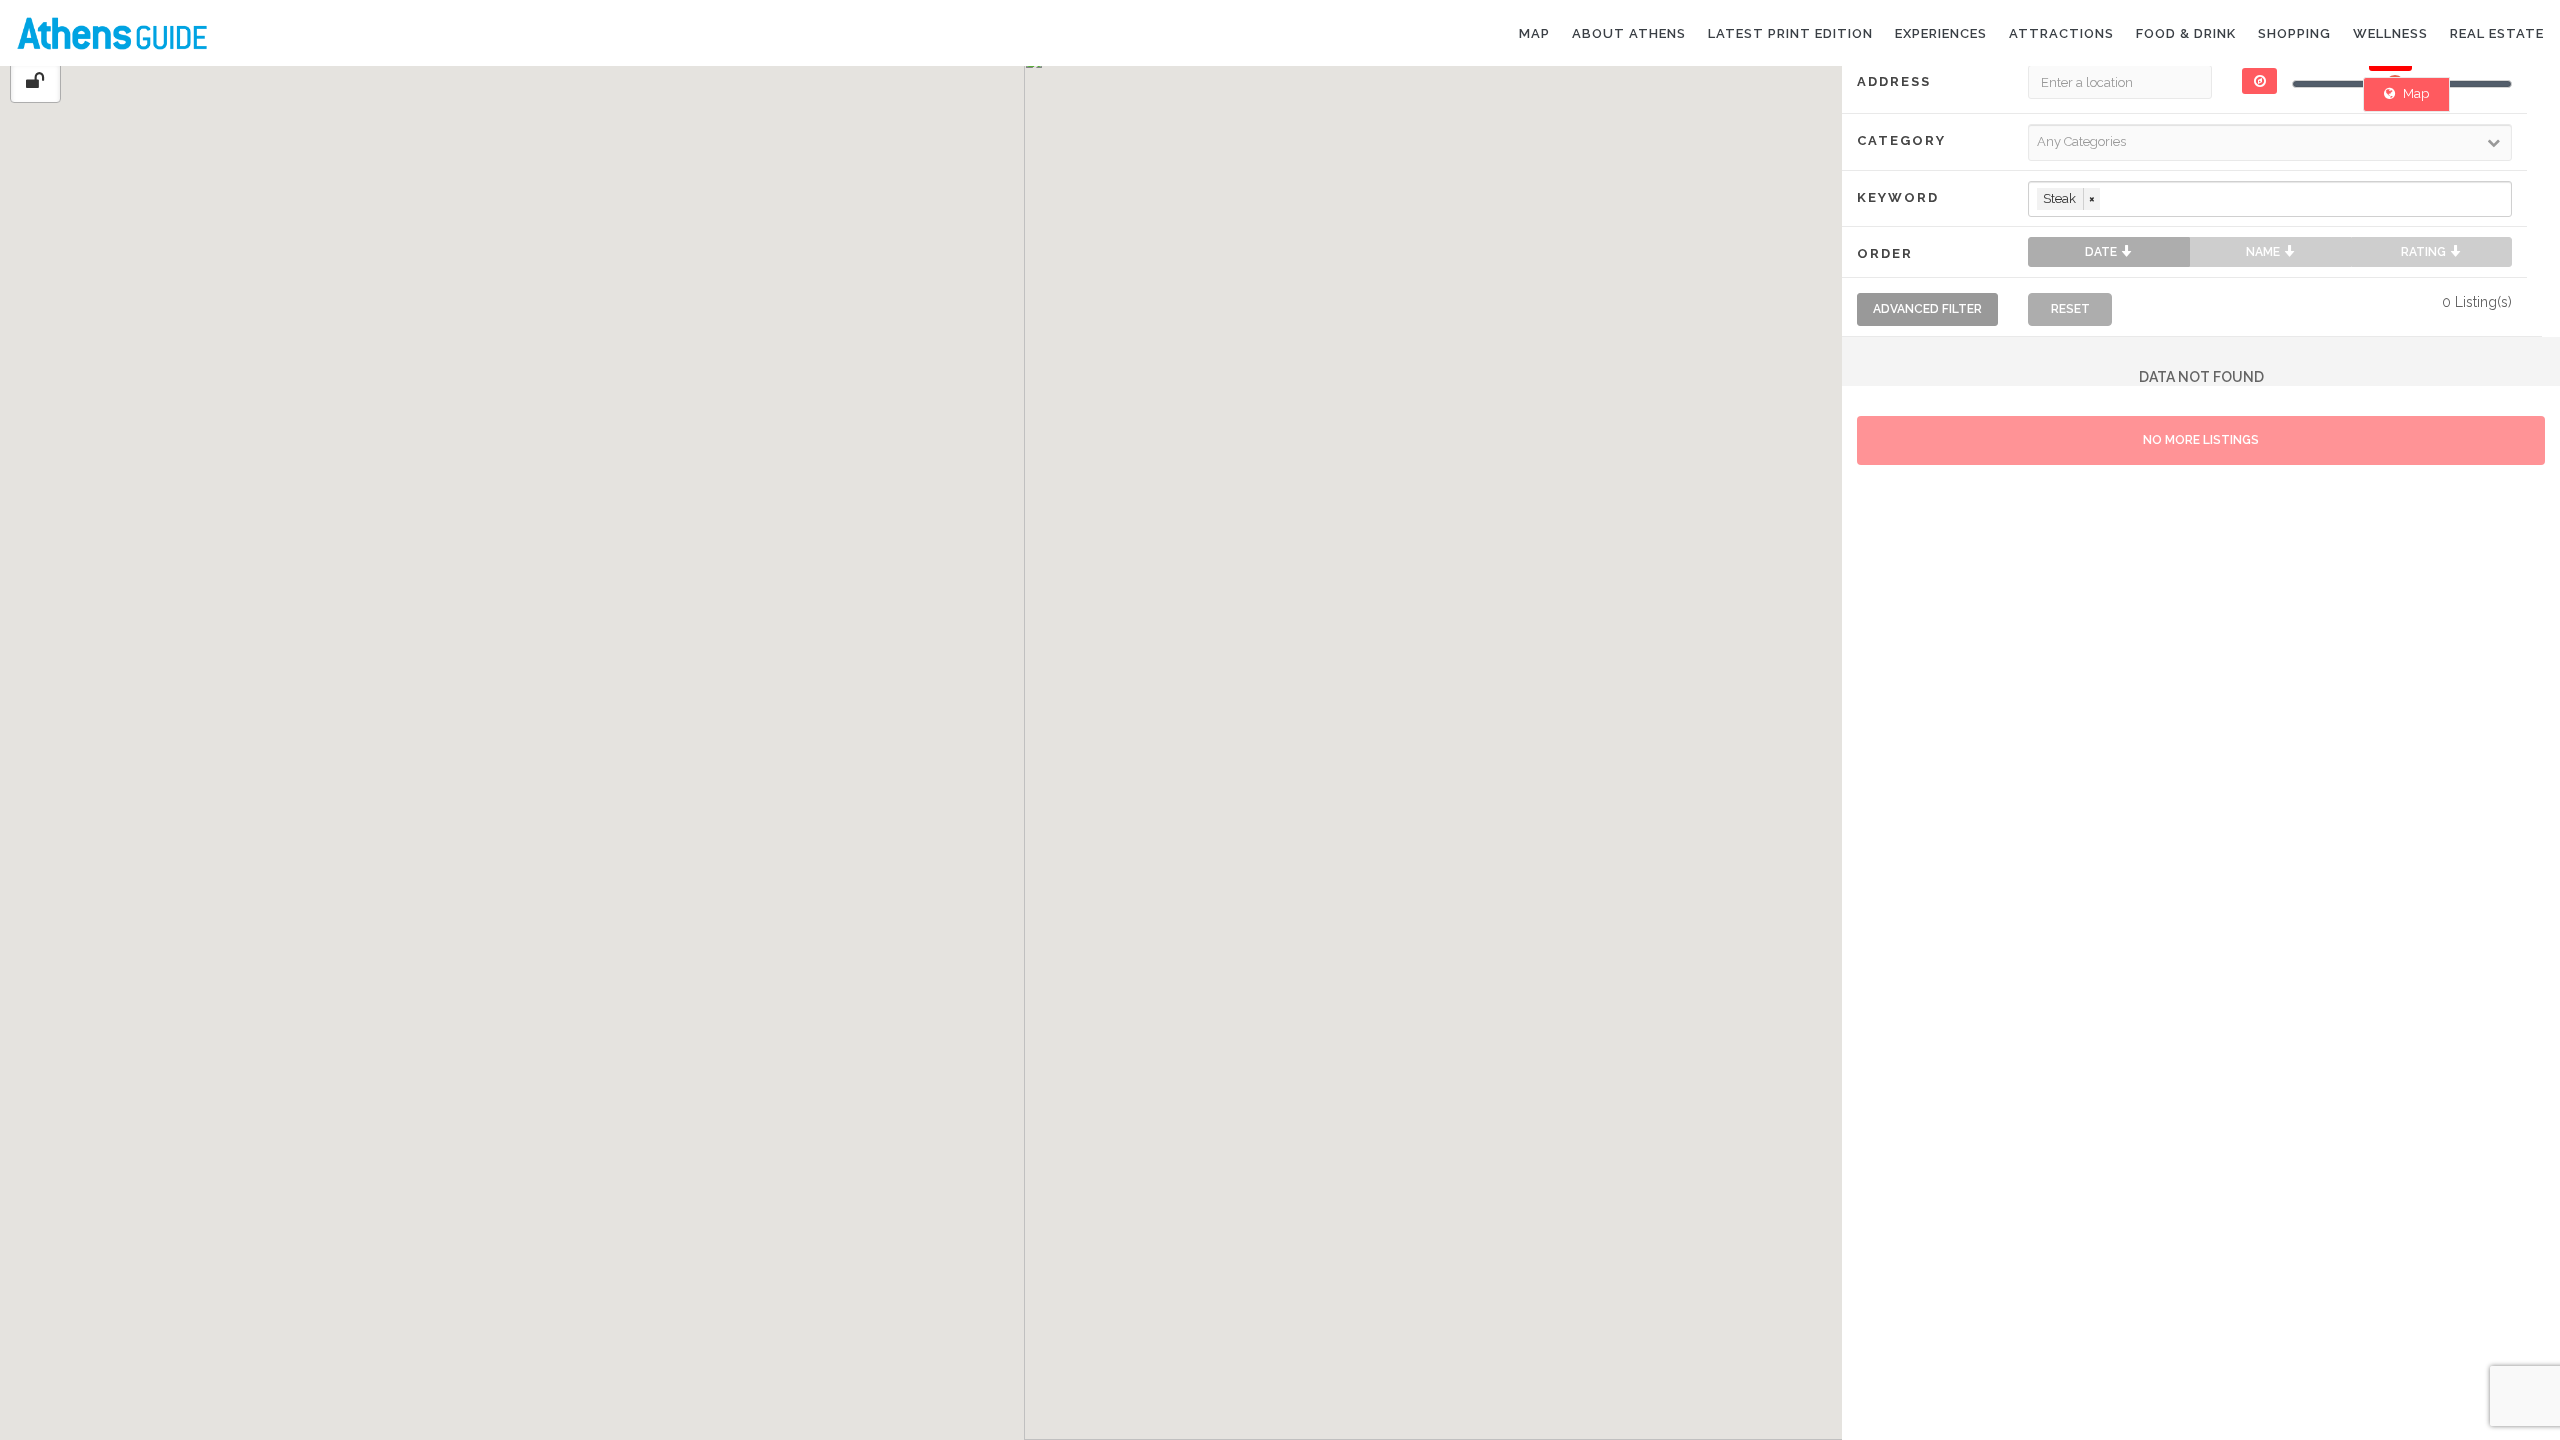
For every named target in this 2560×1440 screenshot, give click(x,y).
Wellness (2390, 33)
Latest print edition (1790, 33)
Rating (2425, 252)
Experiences (1941, 33)
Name (2264, 252)
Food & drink (2186, 33)
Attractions (2061, 33)
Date (2102, 252)
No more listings (2201, 440)
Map (1534, 33)
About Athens (1629, 33)
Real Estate (2497, 33)
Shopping (2294, 33)
